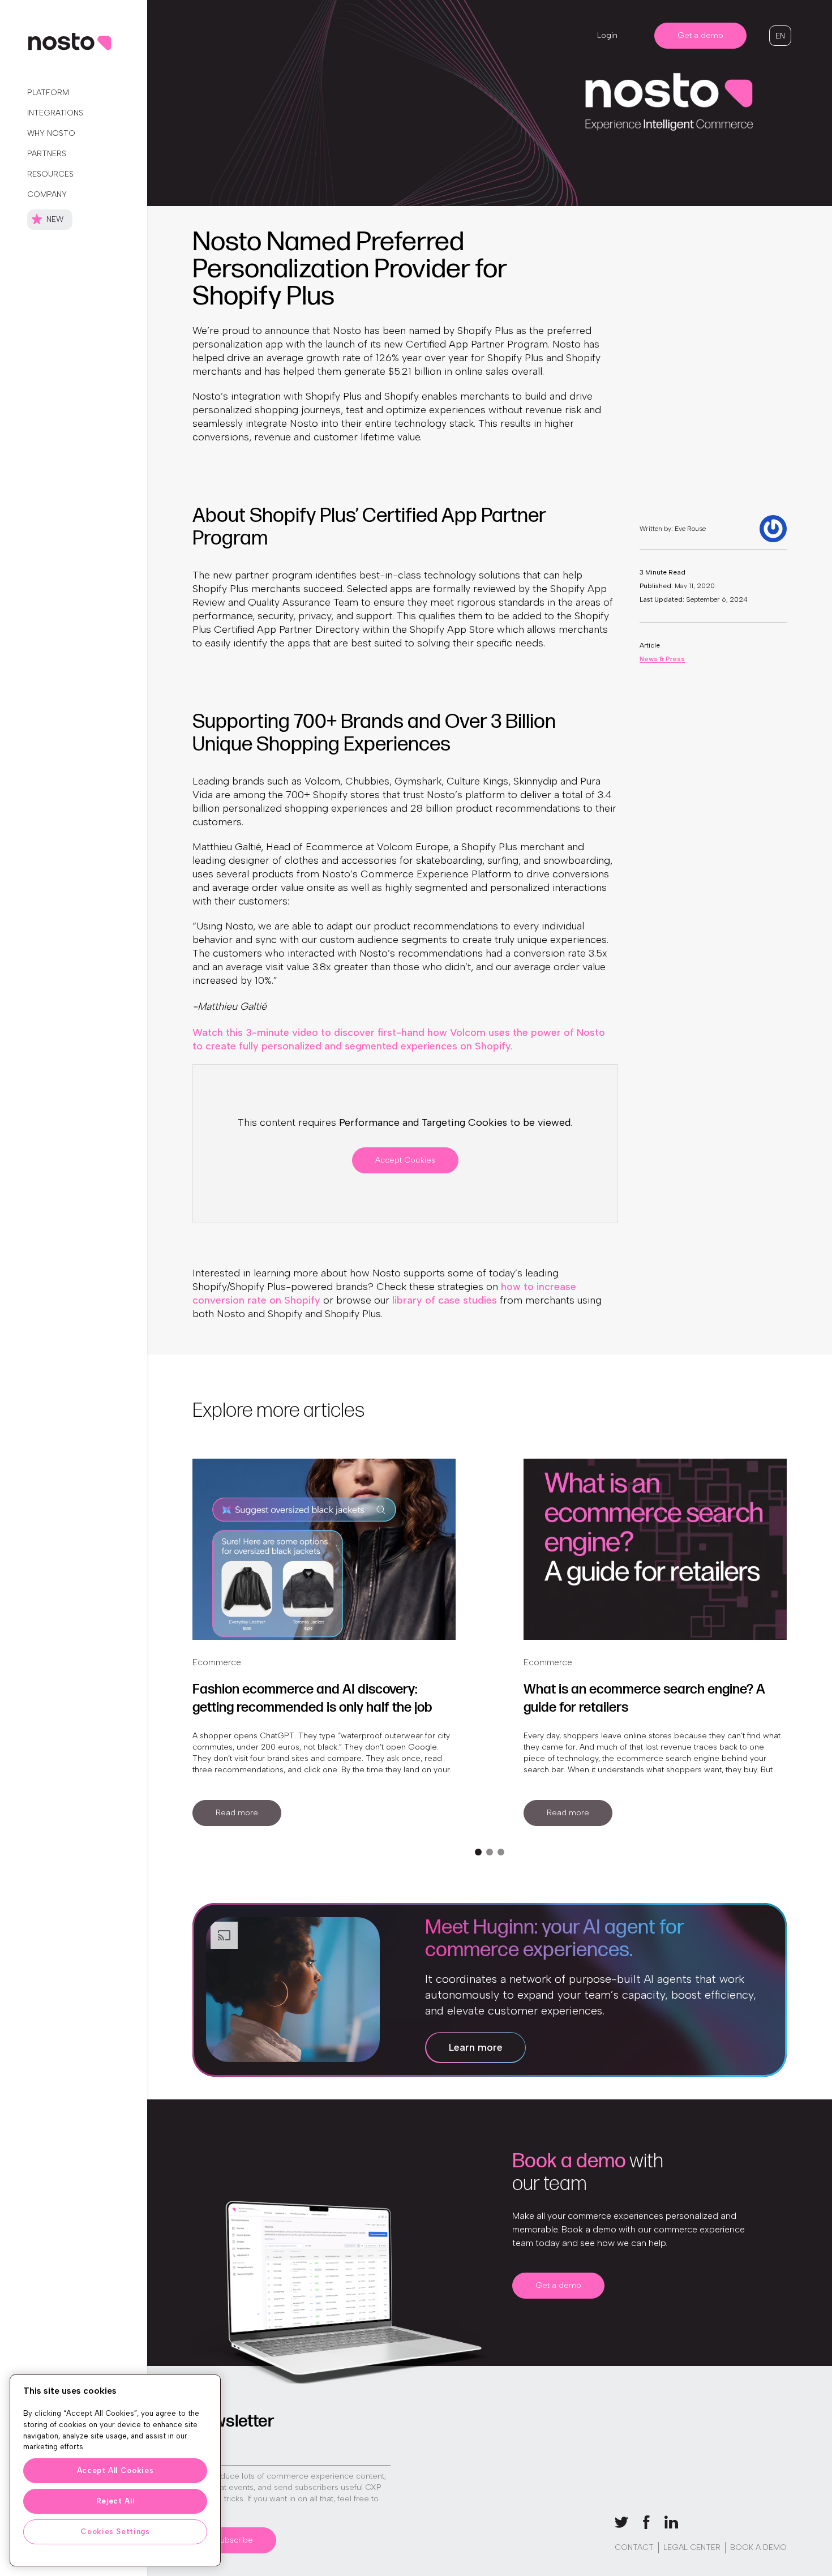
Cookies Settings (115, 2532)
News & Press (662, 659)
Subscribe (234, 2540)
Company (47, 194)
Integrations (55, 113)
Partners (47, 154)
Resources (50, 174)
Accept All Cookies (115, 2470)
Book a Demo (758, 2547)
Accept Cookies (405, 1160)
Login (607, 35)
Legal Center (692, 2547)
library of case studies (445, 1300)
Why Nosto (51, 133)
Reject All (115, 2501)
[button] (780, 36)
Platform (48, 93)
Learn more (476, 2047)
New (55, 219)
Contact (634, 2547)
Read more (237, 1813)
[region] (115, 2470)
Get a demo (700, 35)
